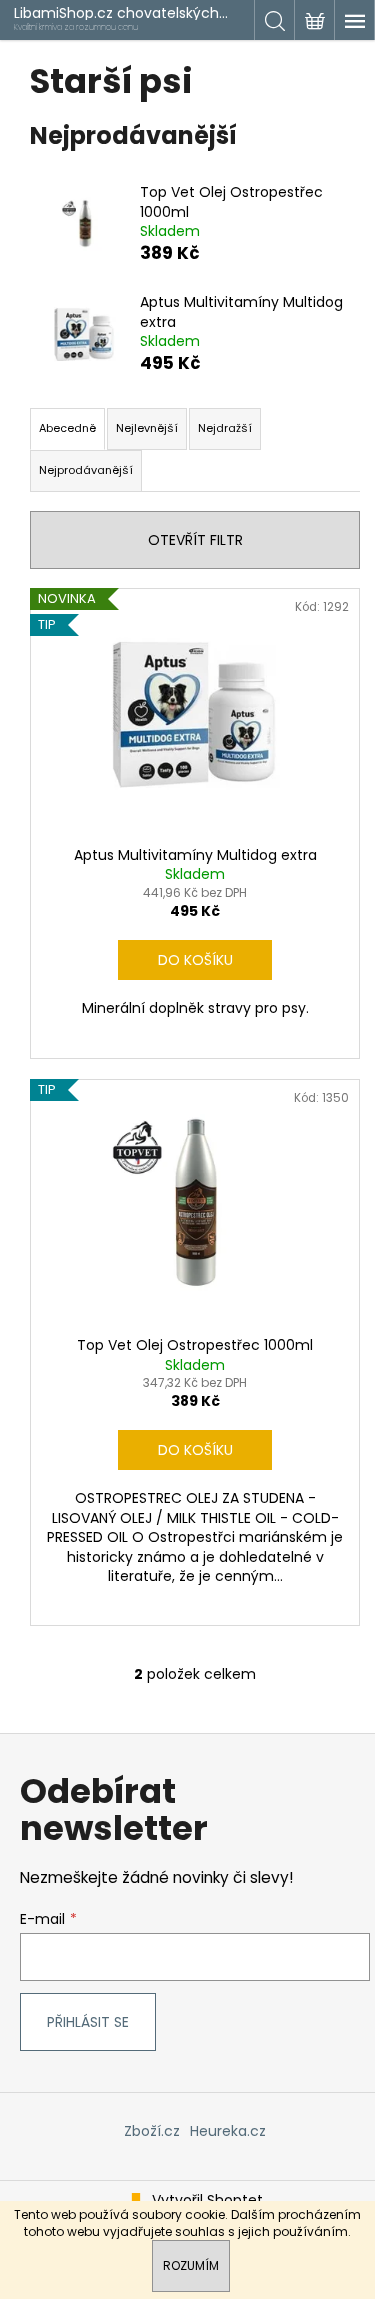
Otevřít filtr (195, 540)
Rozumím (191, 2265)
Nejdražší (225, 428)
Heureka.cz (228, 2131)
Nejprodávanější (86, 470)
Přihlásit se (88, 2022)
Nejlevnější (147, 428)
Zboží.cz (152, 2131)
